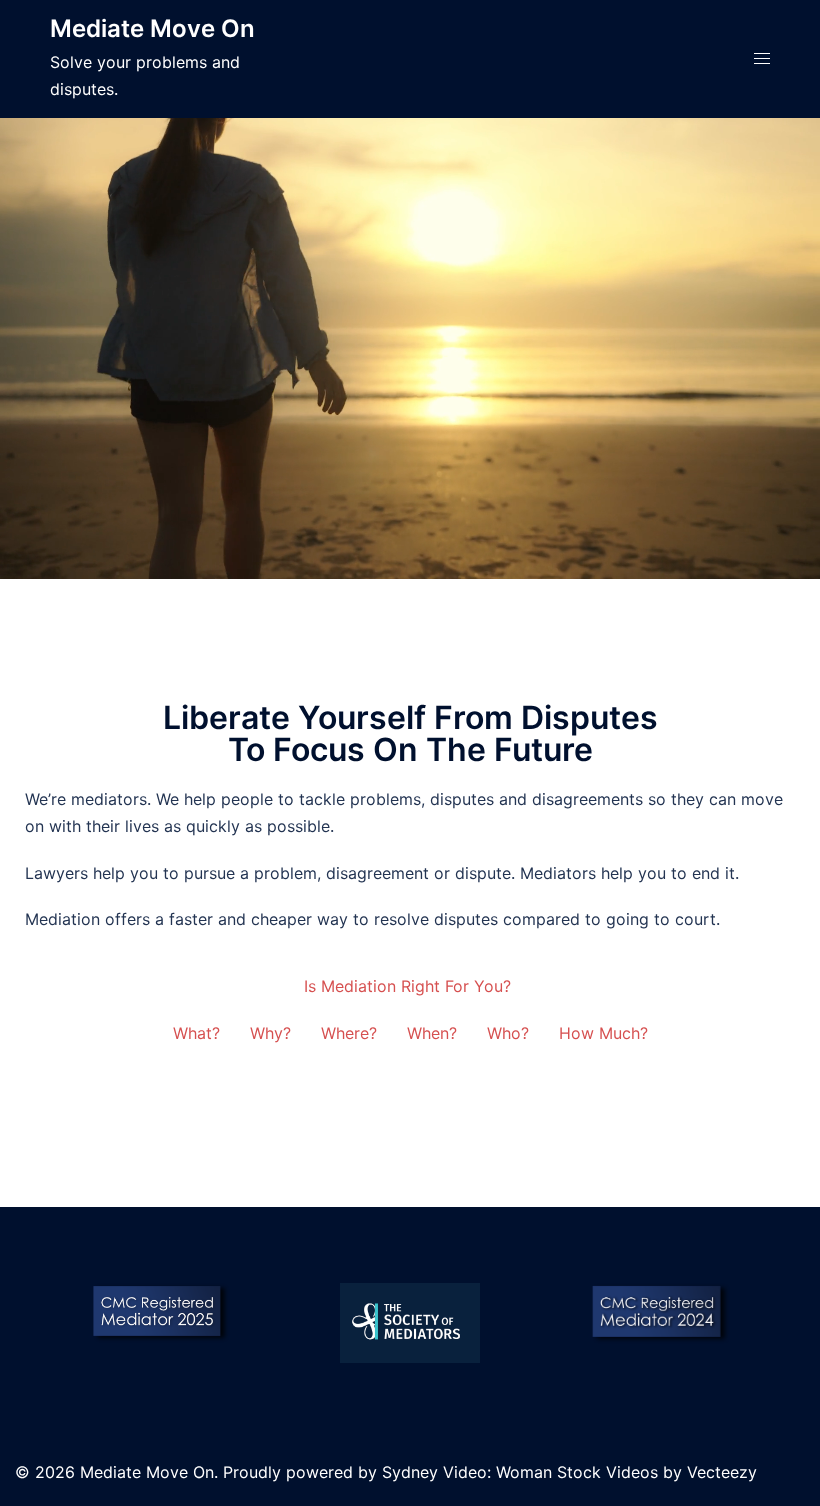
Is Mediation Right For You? (410, 986)
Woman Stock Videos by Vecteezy (626, 1472)
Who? (508, 1033)
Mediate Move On (152, 28)
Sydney (410, 1472)
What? (196, 1033)
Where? (349, 1033)
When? (432, 1033)
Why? (270, 1033)
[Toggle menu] (762, 58)
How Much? (603, 1033)
